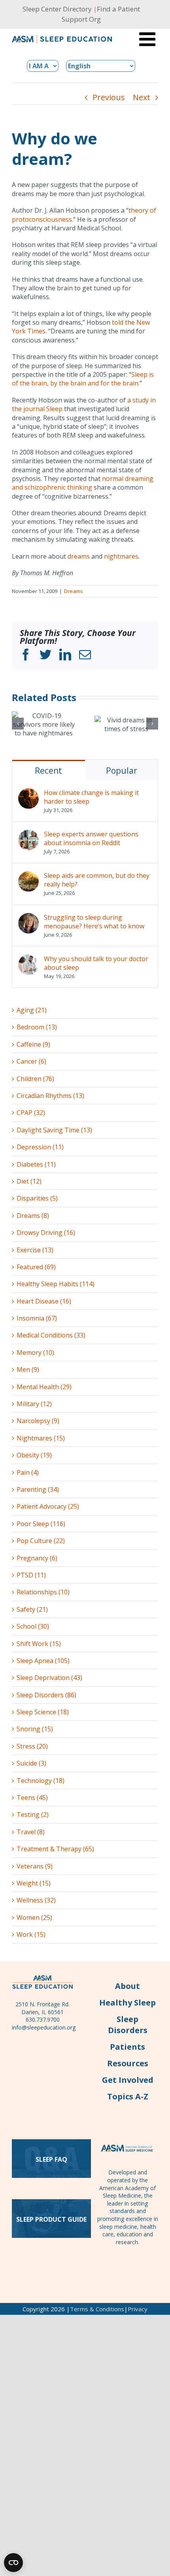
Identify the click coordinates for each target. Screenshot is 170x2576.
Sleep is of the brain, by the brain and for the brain (83, 379)
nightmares (121, 556)
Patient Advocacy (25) (48, 1506)
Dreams (74, 591)
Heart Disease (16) (44, 1301)
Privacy (138, 2309)
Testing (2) (33, 1815)
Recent (48, 771)
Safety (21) (32, 1609)
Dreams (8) (33, 1216)
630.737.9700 (43, 2019)
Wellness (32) (36, 1900)
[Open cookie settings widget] (13, 2563)
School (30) (33, 1626)
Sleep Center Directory (57, 9)
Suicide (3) (31, 1763)
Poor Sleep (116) (41, 1524)
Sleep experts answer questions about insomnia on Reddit (91, 838)
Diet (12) (29, 1181)
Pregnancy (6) (37, 1558)
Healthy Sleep (127, 2003)
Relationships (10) (43, 1592)
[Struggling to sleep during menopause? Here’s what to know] (28, 917)
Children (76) (35, 1079)
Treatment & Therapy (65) (55, 1849)
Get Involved (128, 2080)
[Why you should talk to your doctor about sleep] (28, 959)
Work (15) (31, 1934)
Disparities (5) (37, 1198)
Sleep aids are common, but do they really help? (97, 880)
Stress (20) (32, 1746)
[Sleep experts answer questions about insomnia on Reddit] (28, 834)
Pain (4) (28, 1472)
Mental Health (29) (44, 1387)
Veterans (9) (35, 1866)
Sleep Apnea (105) (43, 1661)
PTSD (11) (31, 1575)
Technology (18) (41, 1781)
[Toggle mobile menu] (149, 39)
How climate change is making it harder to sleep (91, 797)
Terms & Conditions (97, 2309)
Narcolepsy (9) (38, 1421)
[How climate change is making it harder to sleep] (28, 793)
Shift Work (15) (39, 1644)
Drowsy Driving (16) (46, 1233)
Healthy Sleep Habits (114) (56, 1284)
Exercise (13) (35, 1250)
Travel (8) (31, 1832)
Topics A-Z (128, 2096)
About (127, 1986)
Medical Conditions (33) (51, 1335)
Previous (109, 97)
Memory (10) (35, 1353)
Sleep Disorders (128, 2025)
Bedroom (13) (37, 1027)
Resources (128, 2063)
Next (142, 97)
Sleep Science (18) (43, 1712)
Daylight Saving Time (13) (54, 1130)
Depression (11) (40, 1147)
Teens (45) (32, 1798)
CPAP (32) (31, 1113)
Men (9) (28, 1369)
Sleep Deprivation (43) (49, 1678)
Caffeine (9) (33, 1044)
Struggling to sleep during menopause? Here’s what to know (94, 922)
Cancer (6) (31, 1061)
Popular (122, 771)
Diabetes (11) (36, 1164)
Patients (127, 2047)
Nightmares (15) (41, 1438)
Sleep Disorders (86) (46, 1695)
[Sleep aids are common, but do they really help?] (28, 876)
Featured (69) (36, 1267)
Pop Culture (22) (41, 1541)
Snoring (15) (35, 1729)
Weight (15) (34, 1883)
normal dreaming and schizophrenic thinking (83, 483)
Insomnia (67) (37, 1318)
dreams (79, 556)
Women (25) (34, 1918)
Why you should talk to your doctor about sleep (96, 963)
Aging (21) (32, 1010)
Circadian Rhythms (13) (50, 1096)
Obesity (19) (34, 1455)
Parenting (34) (38, 1489)
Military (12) (34, 1404)
